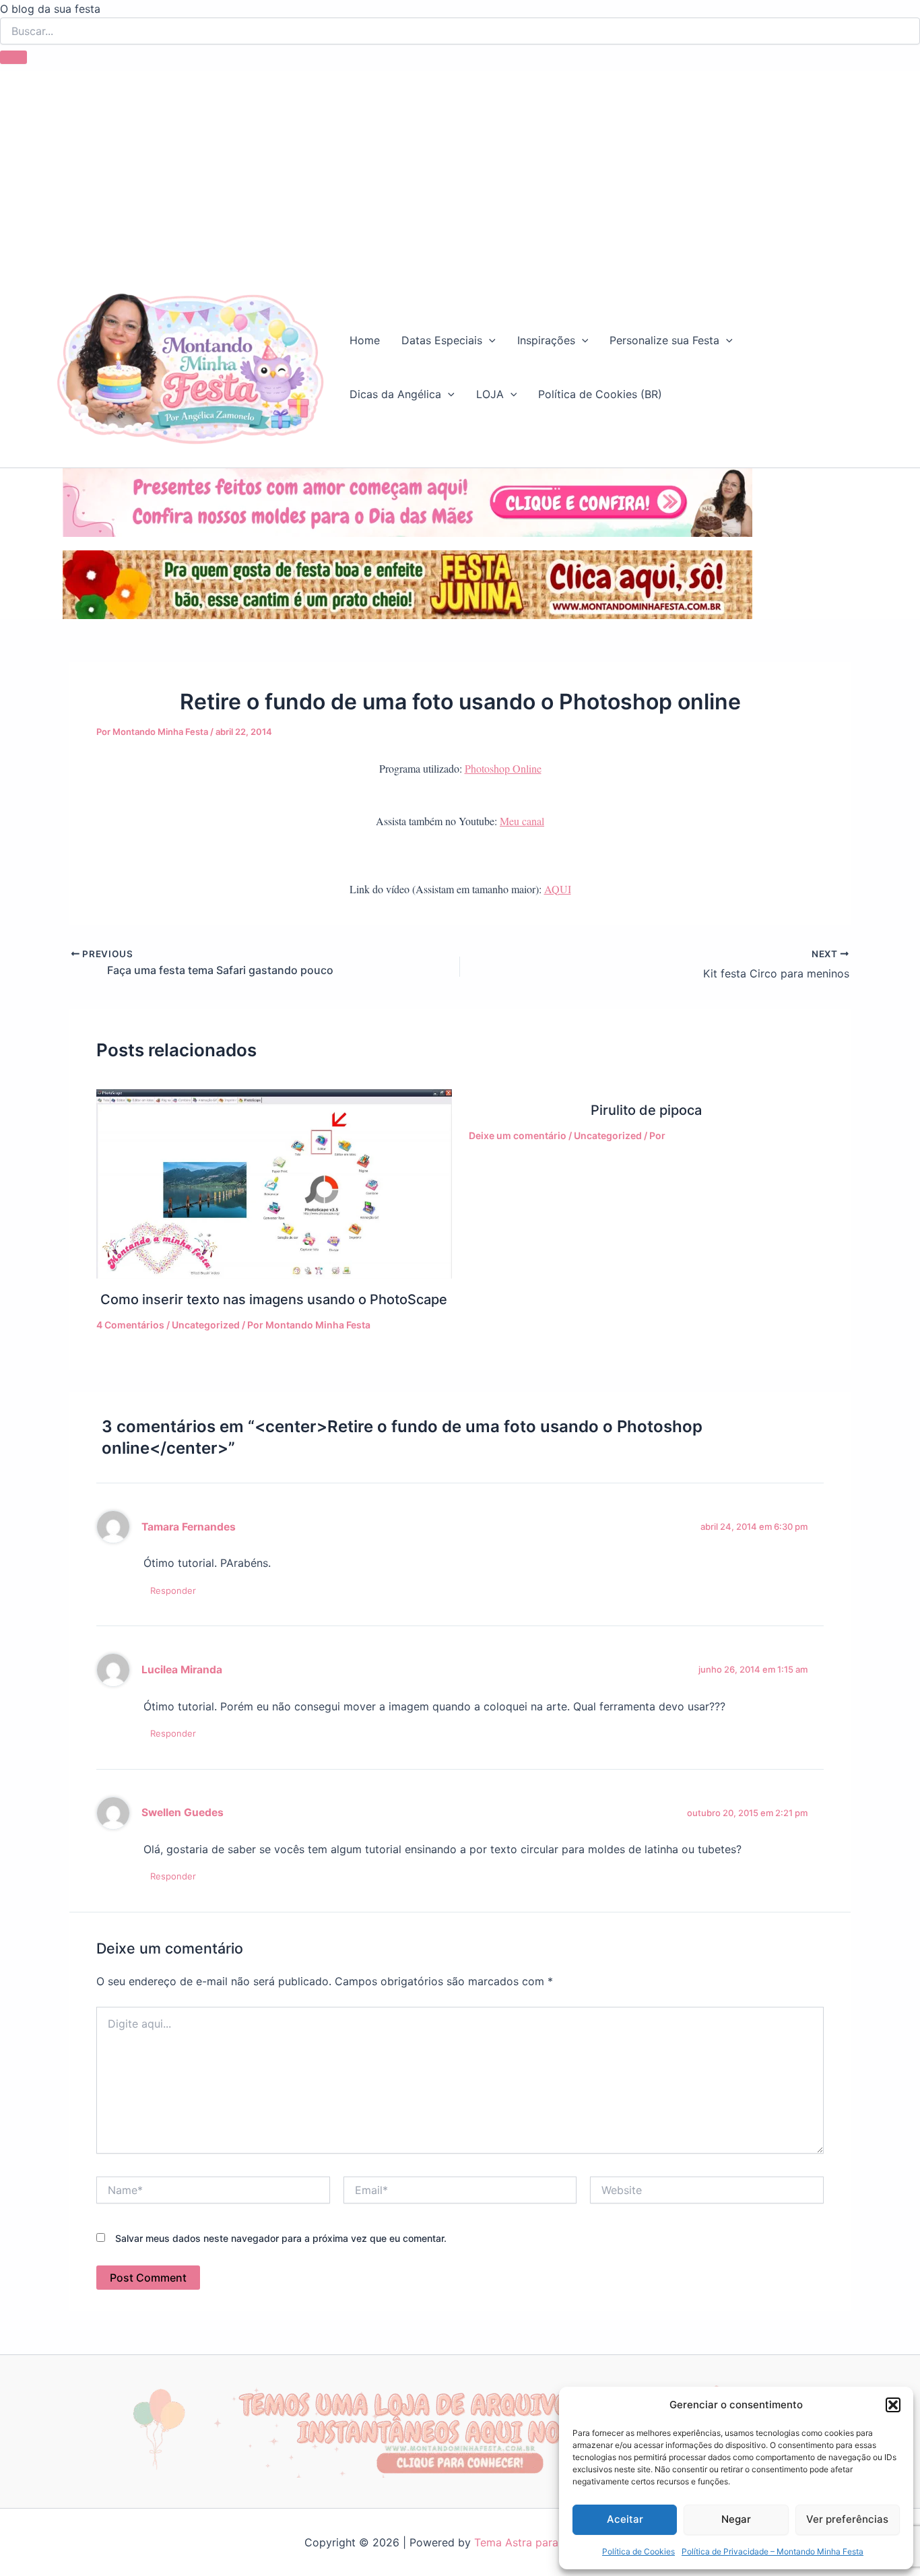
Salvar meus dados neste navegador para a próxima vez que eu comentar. (281, 2238)
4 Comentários (130, 1325)
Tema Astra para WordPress (545, 2542)
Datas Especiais (442, 340)
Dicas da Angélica (395, 394)
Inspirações (546, 340)
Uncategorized (206, 1325)
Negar (736, 2519)
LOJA (490, 394)
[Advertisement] (460, 165)
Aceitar (625, 2519)
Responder (173, 1590)
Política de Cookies (638, 2551)
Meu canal (522, 821)
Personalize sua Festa (664, 340)
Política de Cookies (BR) (600, 394)
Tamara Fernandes (189, 1527)
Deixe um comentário (518, 1135)
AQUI (558, 889)
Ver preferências (847, 2519)
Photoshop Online (503, 768)
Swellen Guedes (183, 1812)
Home (365, 340)
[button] (893, 2405)
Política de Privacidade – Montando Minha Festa (773, 2551)
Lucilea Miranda (182, 1670)
